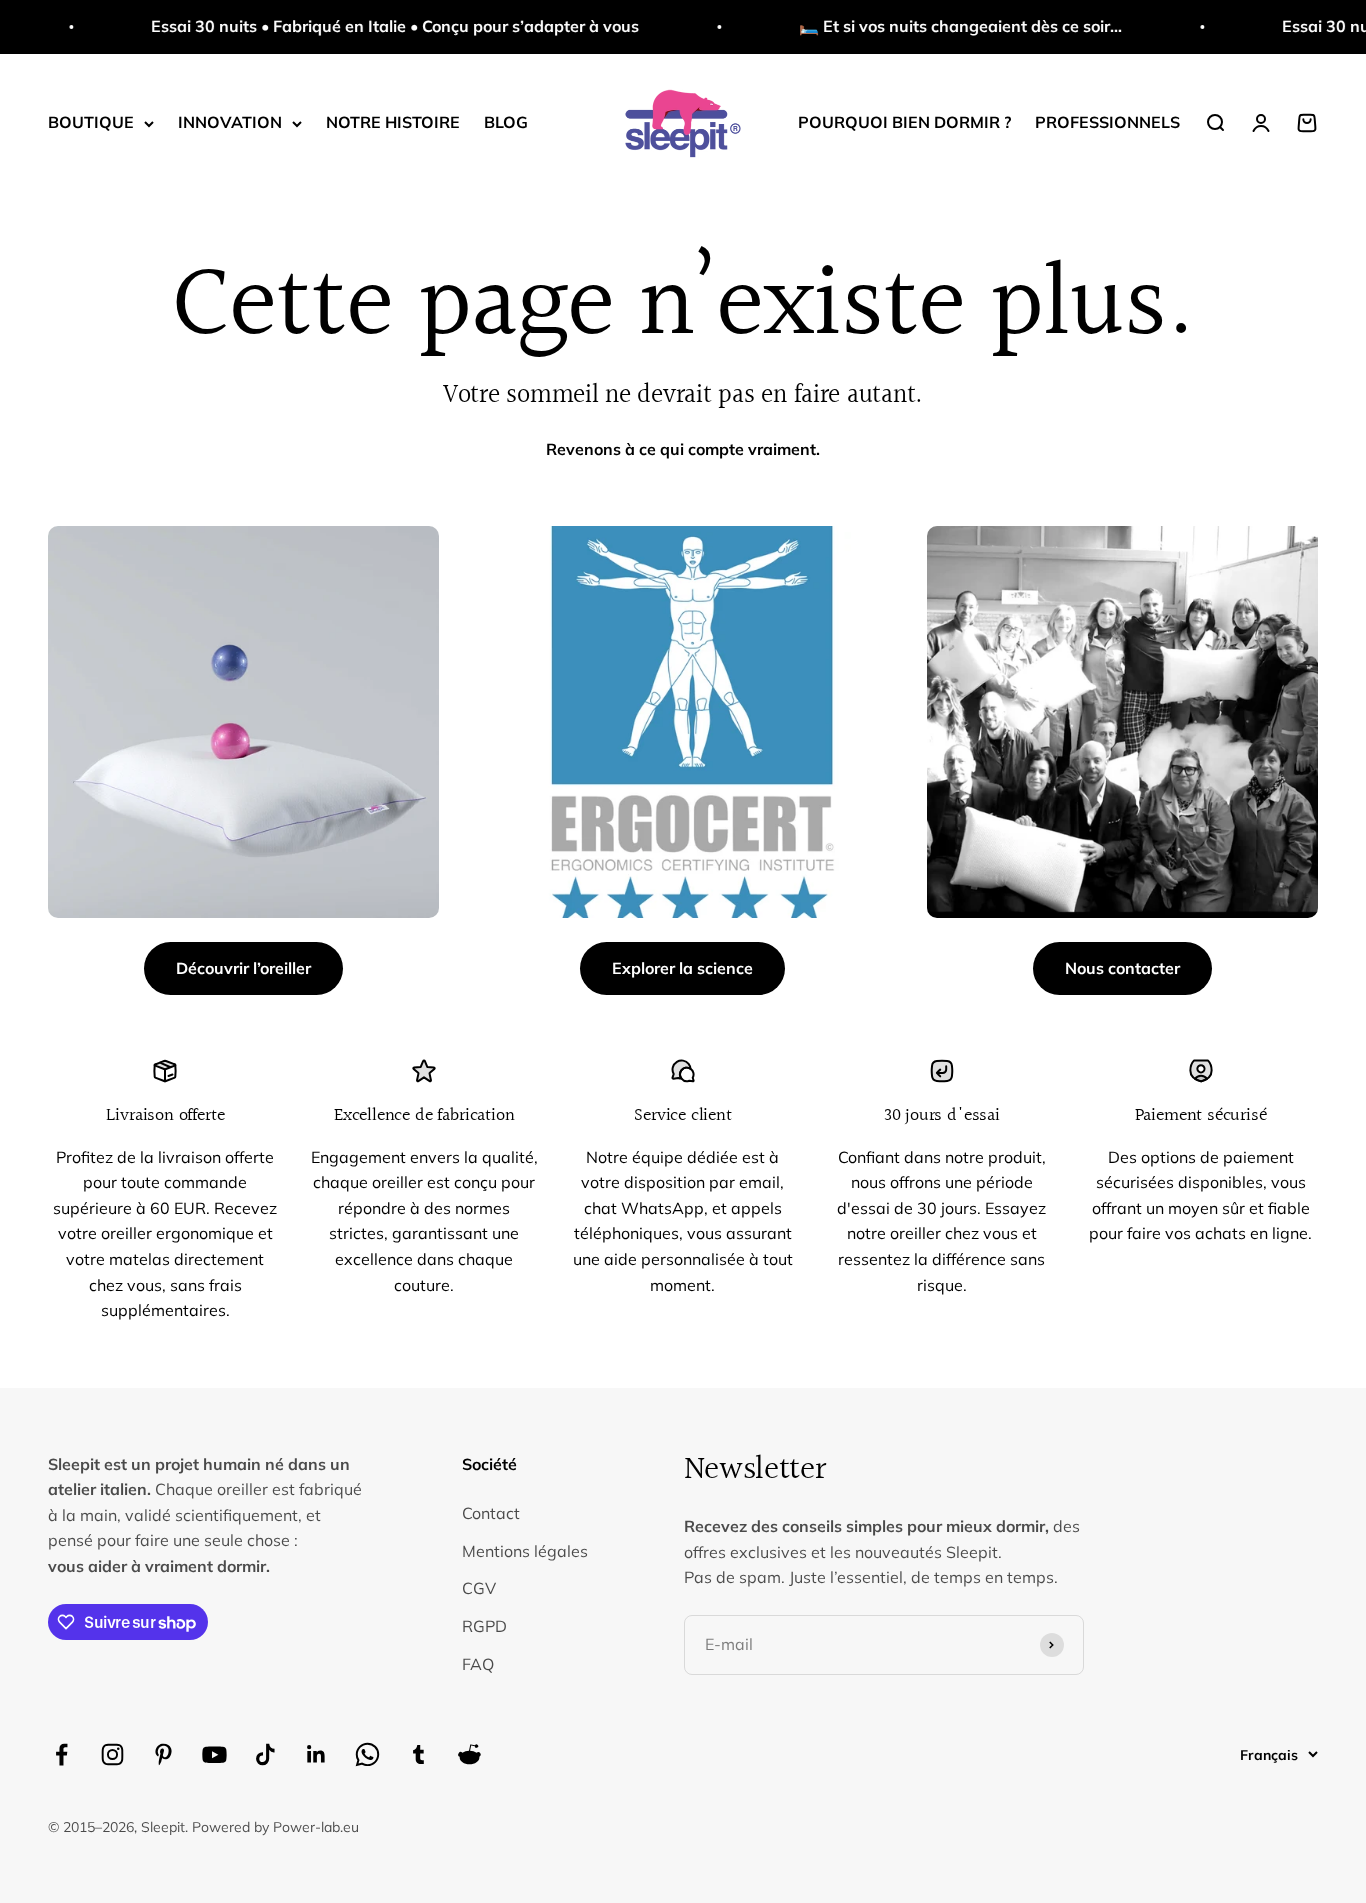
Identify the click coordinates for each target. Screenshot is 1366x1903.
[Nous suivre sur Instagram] (112, 1754)
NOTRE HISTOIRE (393, 122)
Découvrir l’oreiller (243, 968)
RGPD (484, 1626)
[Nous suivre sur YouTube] (214, 1754)
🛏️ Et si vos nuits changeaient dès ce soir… (923, 26)
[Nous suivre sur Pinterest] (163, 1754)
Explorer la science (682, 968)
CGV (479, 1588)
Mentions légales (525, 1551)
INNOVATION (230, 122)
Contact (491, 1513)
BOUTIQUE (91, 122)
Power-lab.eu (316, 1827)
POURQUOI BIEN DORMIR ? (904, 122)
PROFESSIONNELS (1107, 122)
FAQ (478, 1664)
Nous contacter (1122, 968)
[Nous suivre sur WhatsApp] (367, 1754)
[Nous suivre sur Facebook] (61, 1754)
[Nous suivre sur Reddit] (469, 1754)
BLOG (506, 122)
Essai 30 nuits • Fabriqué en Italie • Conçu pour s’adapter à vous (358, 26)
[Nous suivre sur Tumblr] (418, 1754)
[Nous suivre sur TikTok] (265, 1754)
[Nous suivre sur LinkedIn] (316, 1754)
